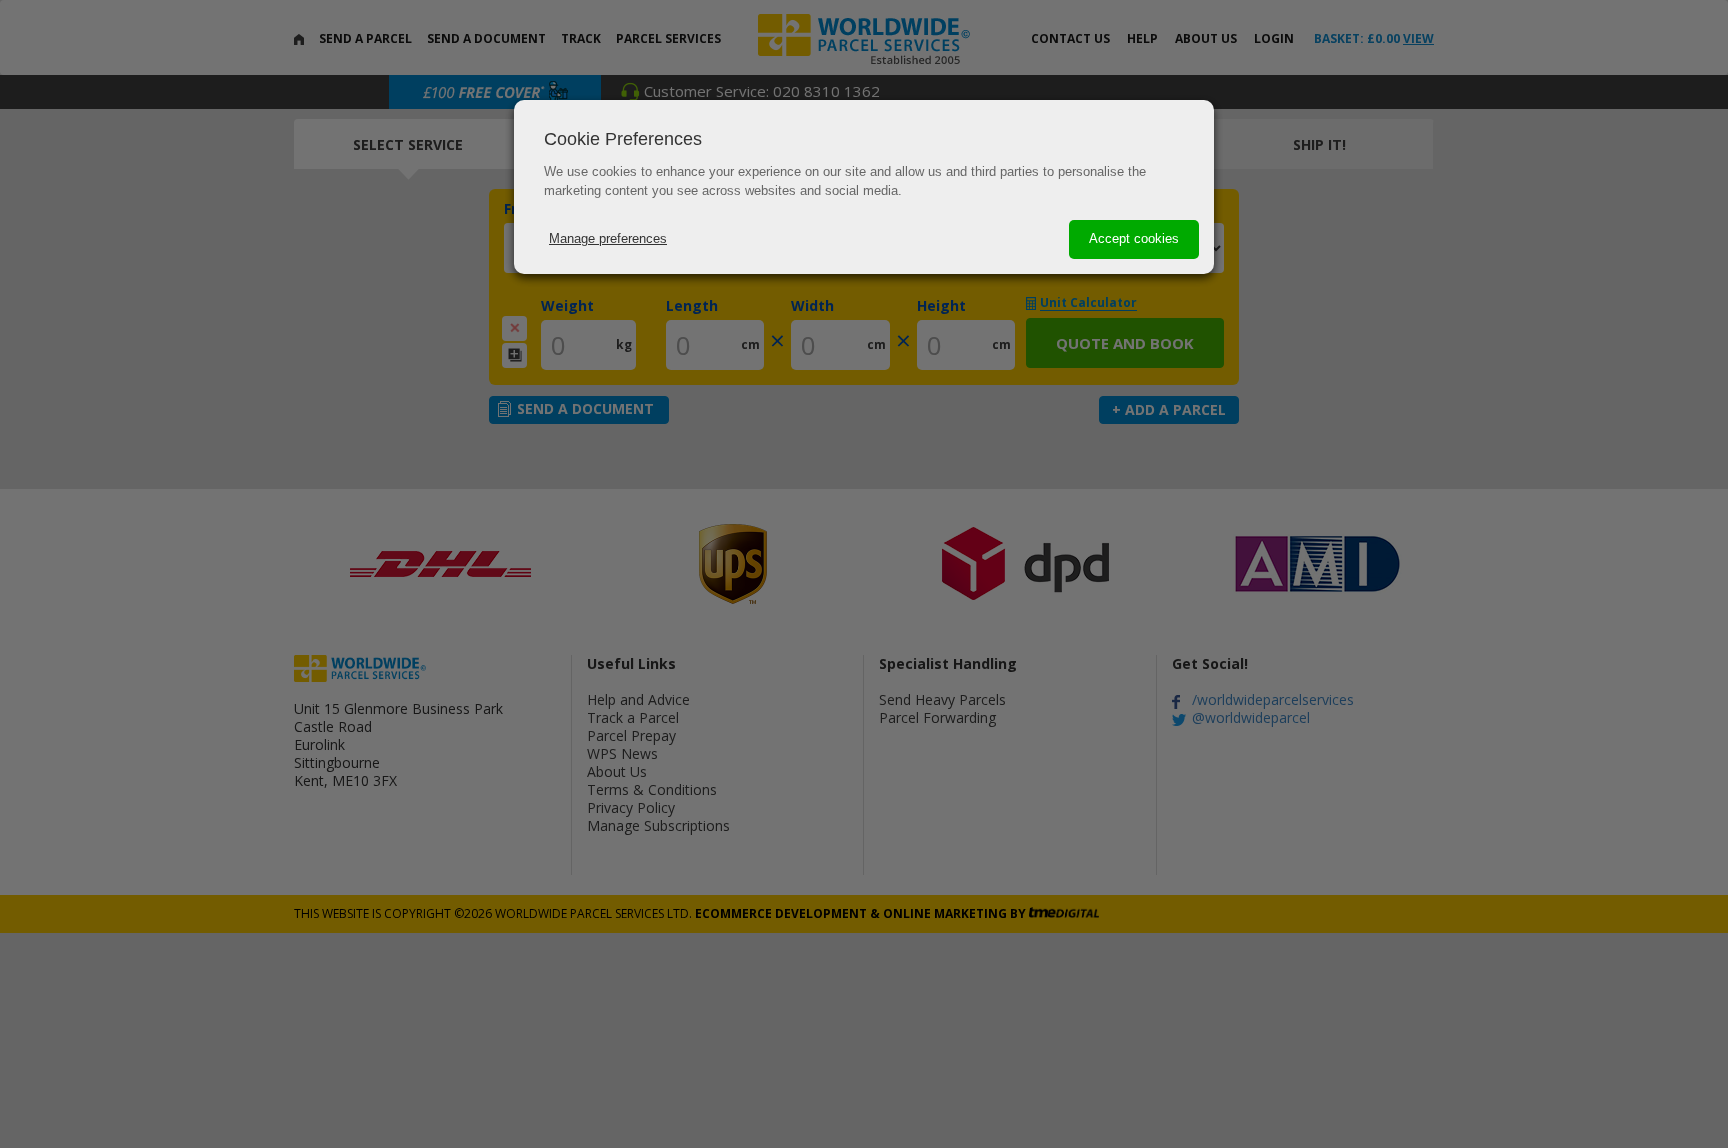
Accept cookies (1134, 238)
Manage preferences (608, 238)
